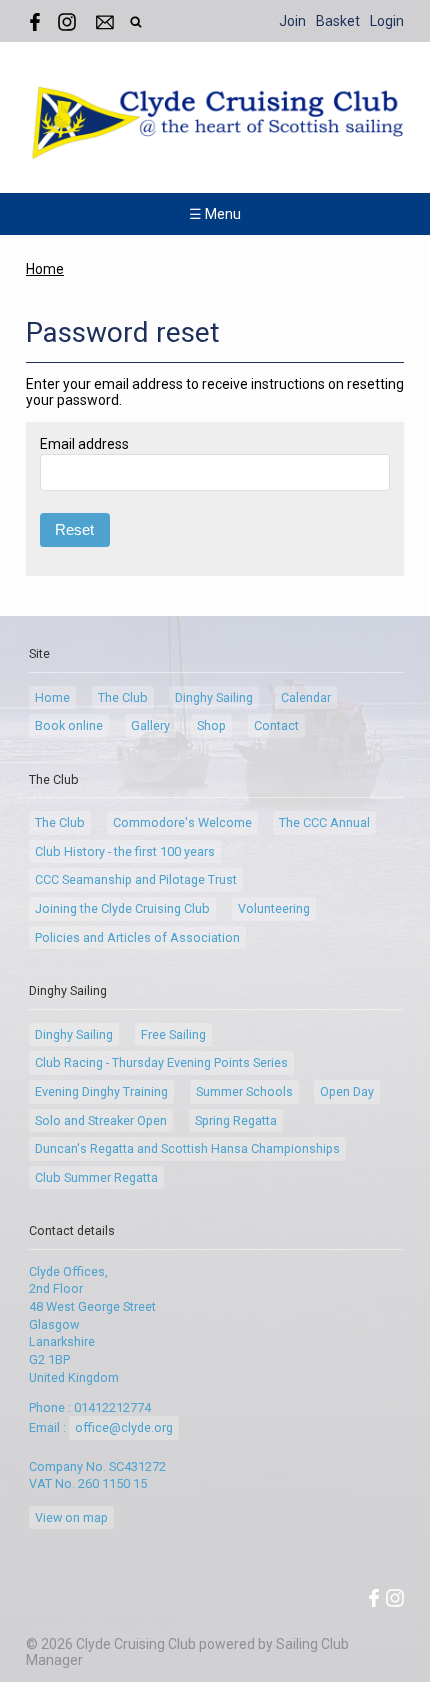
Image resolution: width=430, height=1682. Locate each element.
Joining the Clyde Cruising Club (122, 908)
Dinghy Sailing (214, 697)
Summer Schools (244, 1091)
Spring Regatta (236, 1120)
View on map (71, 1517)
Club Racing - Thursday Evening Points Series (161, 1062)
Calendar (306, 697)
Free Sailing (173, 1034)
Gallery (150, 725)
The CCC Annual (324, 822)
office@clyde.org (124, 1427)
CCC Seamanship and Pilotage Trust (136, 879)
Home (45, 269)
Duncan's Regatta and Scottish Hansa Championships (187, 1148)
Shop (211, 725)
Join (292, 21)
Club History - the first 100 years (125, 851)
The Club (123, 697)
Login (387, 21)
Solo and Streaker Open (101, 1120)
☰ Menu (215, 214)
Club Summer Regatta (96, 1177)
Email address (84, 444)
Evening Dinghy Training (101, 1091)
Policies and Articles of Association (137, 937)
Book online (69, 725)
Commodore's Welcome (182, 822)
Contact (276, 725)
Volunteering (274, 908)
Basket (338, 21)
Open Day (347, 1091)
